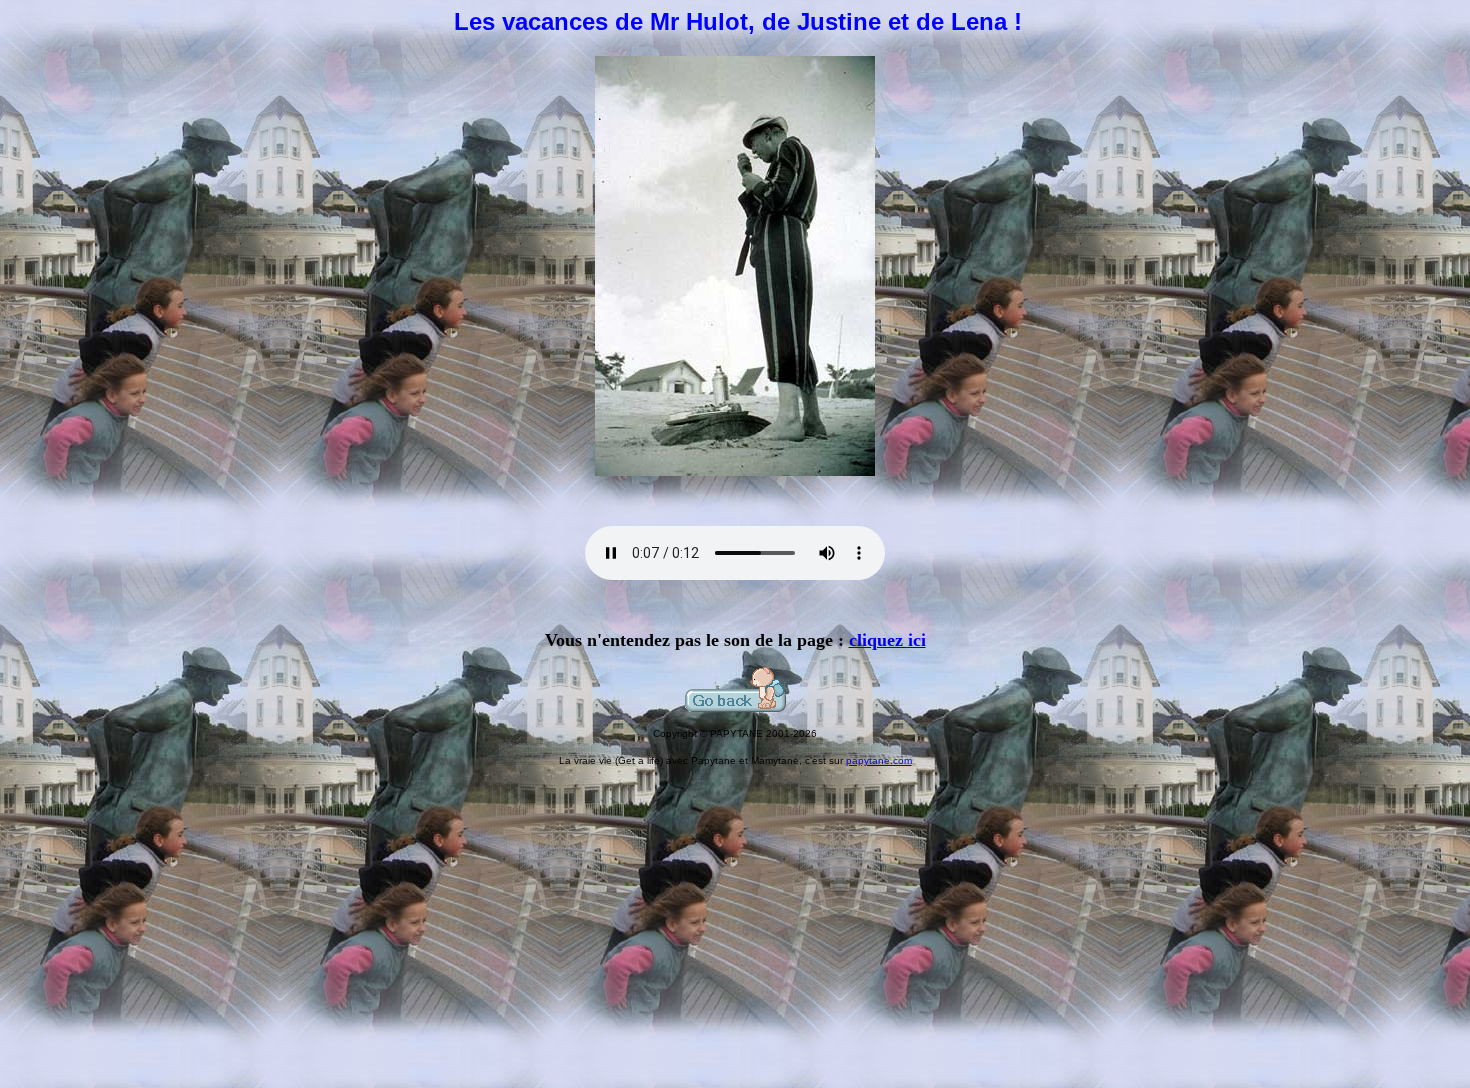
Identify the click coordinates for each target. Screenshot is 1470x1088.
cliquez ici (887, 640)
